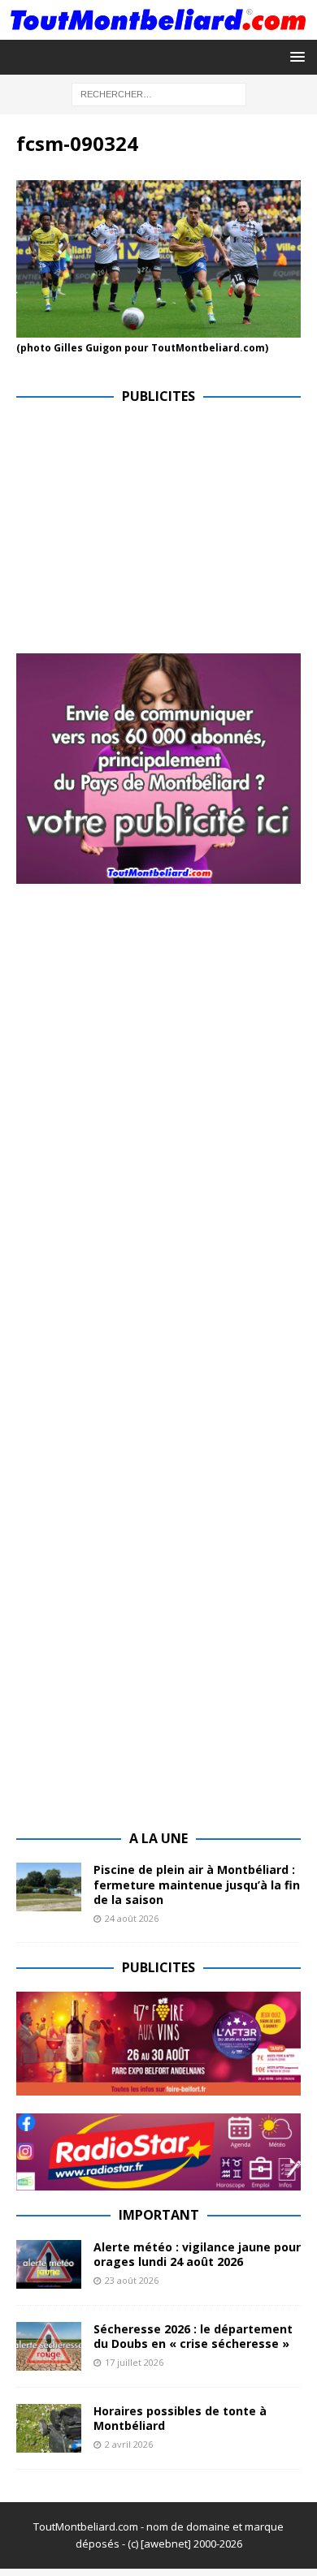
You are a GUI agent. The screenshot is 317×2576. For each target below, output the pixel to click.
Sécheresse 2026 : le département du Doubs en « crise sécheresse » (193, 2336)
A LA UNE (158, 1838)
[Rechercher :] (159, 93)
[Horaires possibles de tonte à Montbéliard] (49, 2428)
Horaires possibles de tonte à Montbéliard (180, 2418)
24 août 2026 (132, 1918)
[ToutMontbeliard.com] (158, 30)
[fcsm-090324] (158, 328)
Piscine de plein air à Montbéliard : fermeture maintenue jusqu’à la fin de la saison (197, 1884)
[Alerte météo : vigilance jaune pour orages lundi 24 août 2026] (49, 2264)
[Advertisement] (153, 535)
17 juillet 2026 (134, 2362)
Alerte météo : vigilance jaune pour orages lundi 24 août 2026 (197, 2254)
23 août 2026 (132, 2280)
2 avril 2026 (129, 2444)
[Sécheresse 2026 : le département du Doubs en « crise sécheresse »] (49, 2346)
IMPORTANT (159, 2215)
